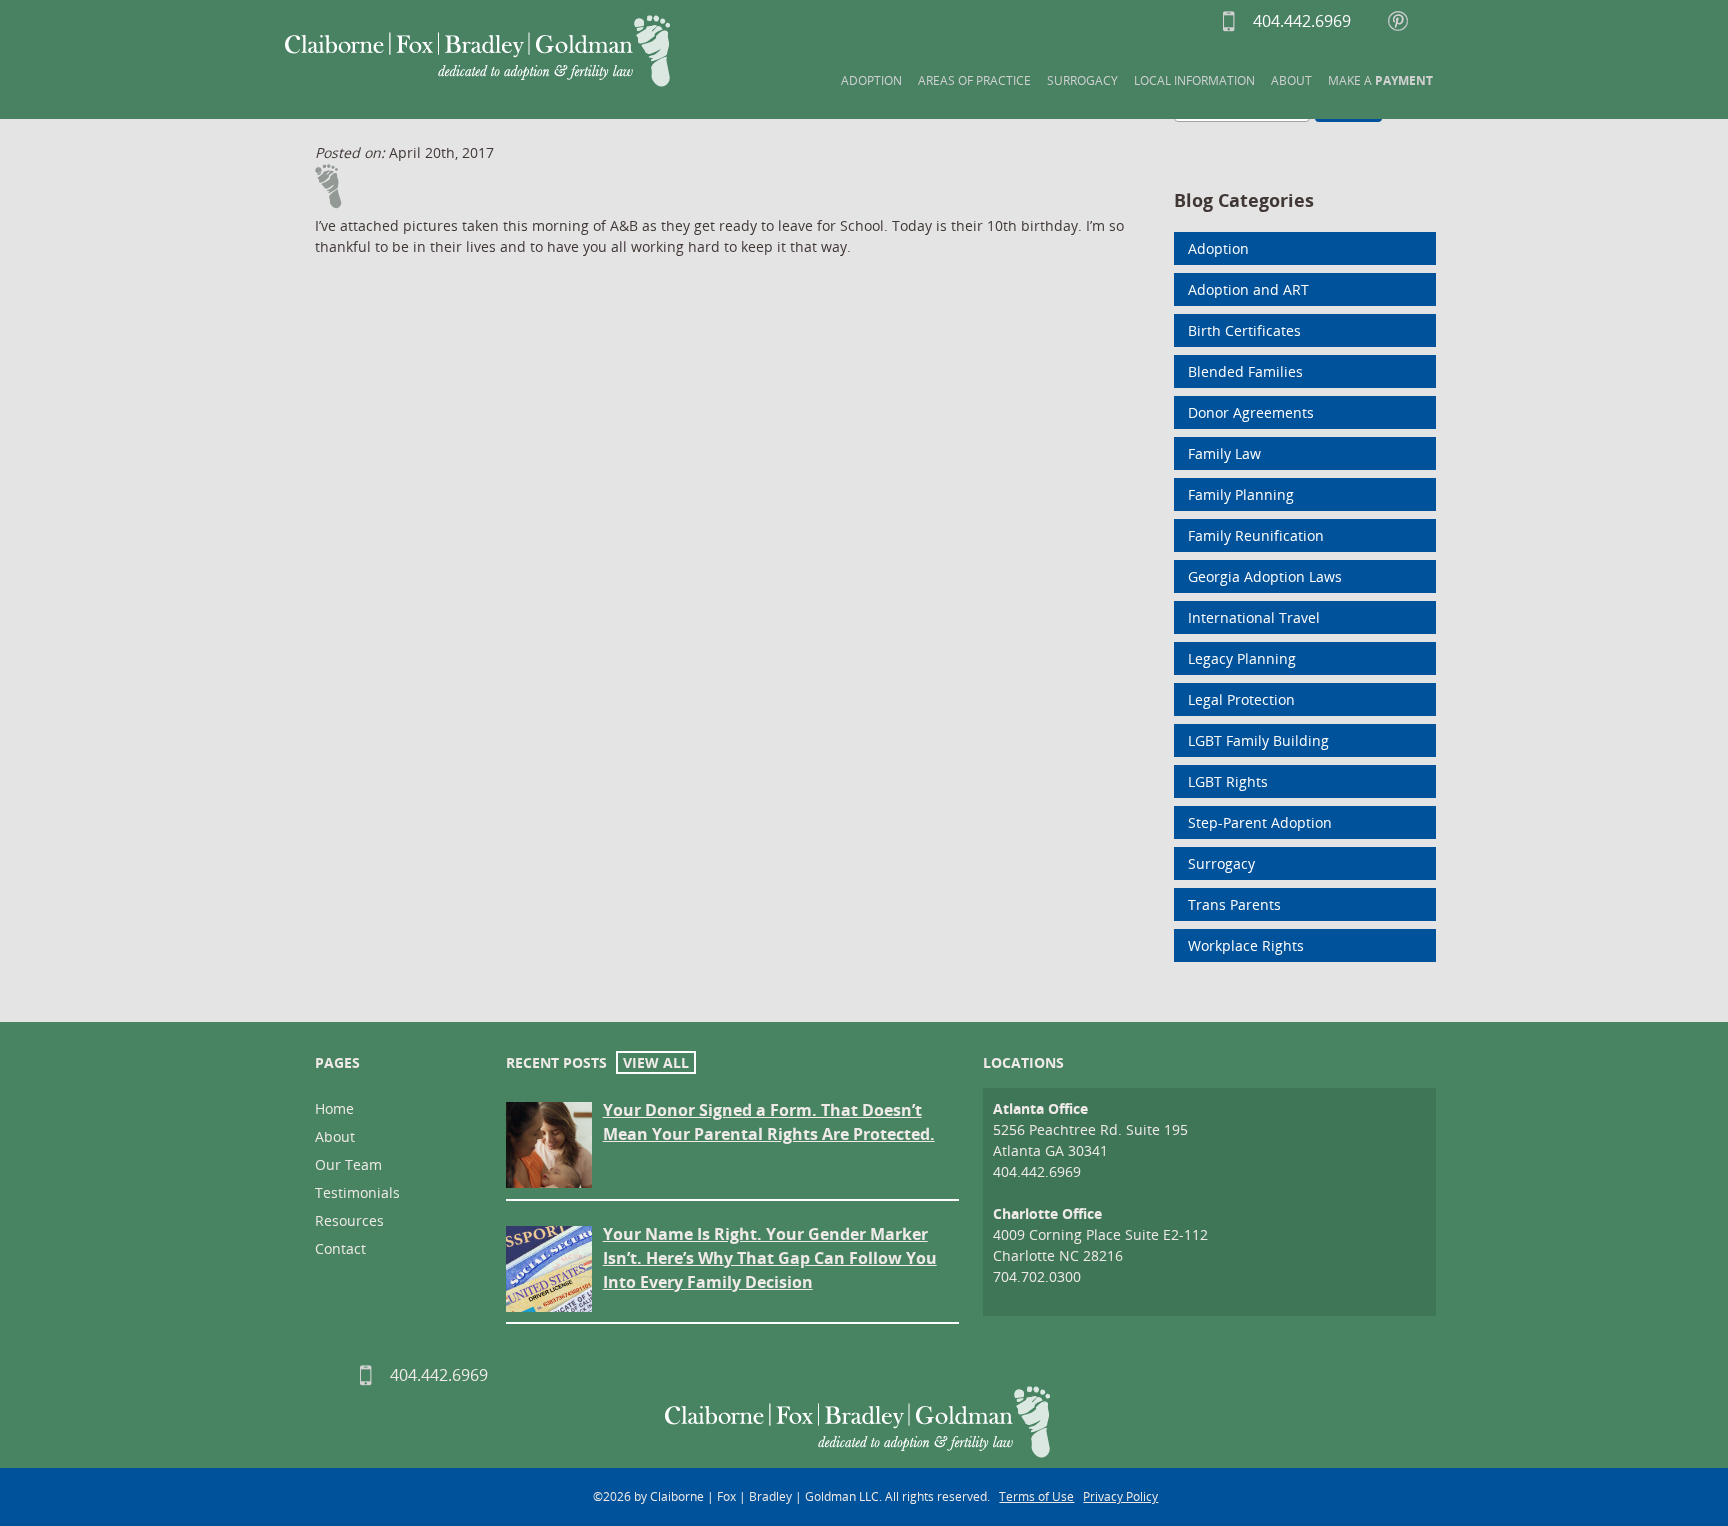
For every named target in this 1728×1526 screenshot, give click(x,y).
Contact (340, 1248)
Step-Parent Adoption (1260, 822)
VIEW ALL (656, 1062)
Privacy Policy (1120, 1496)
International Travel (1254, 617)
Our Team (348, 1164)
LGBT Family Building (1258, 740)
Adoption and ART (1248, 289)
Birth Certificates (1244, 330)
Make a (1380, 80)
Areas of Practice (974, 80)
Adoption (871, 80)
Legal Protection (1241, 699)
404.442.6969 (1264, 21)
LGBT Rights (1228, 781)
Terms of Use (1036, 1496)
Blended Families (1245, 371)
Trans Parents (1234, 904)
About (1291, 80)
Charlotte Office (1047, 1213)
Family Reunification (1256, 535)
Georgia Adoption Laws (1265, 576)
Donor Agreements (1251, 412)
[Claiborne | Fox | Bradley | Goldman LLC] (477, 51)
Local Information (1194, 80)
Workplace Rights (1246, 945)
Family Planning (1241, 494)
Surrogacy (1082, 80)
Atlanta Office (1040, 1108)
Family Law (1224, 453)
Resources (349, 1220)
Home (334, 1108)
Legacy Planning (1242, 658)
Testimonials (357, 1192)
